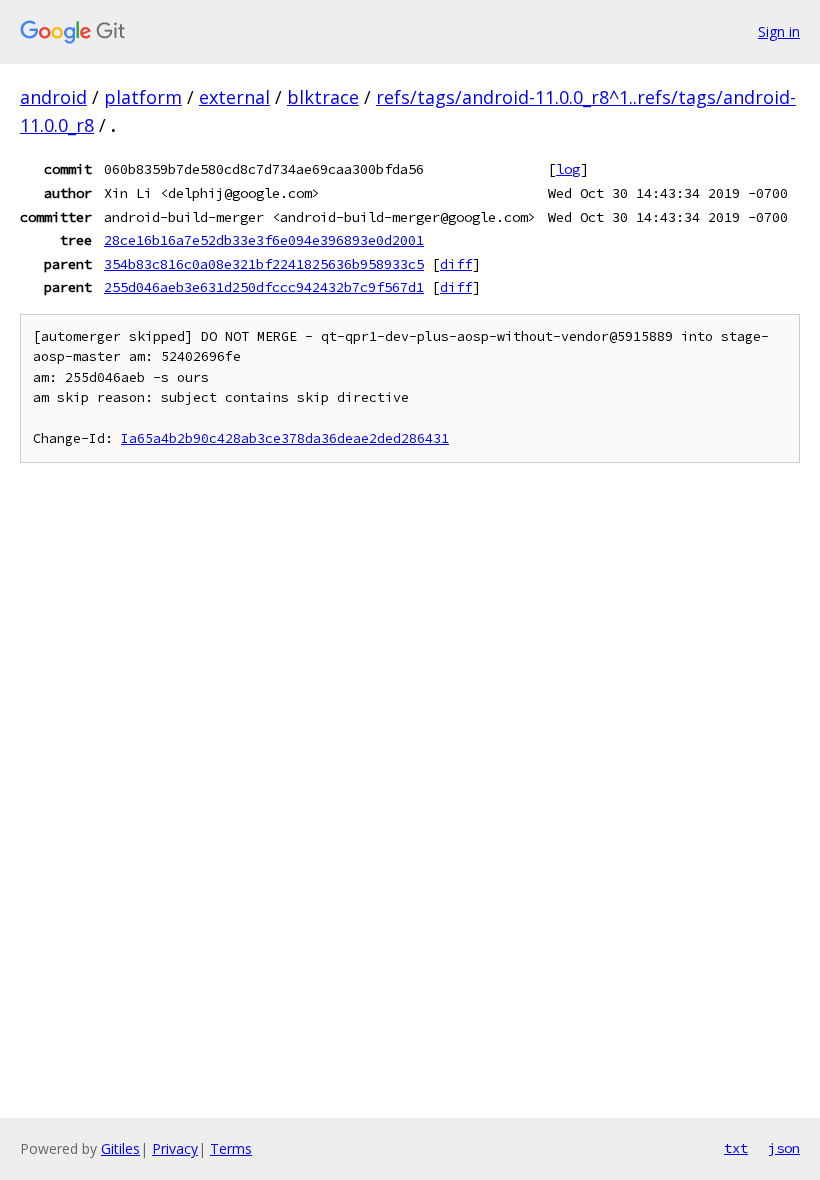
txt (736, 1148)
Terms (231, 1148)
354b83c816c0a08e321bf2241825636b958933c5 (264, 264)
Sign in (779, 31)
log (568, 169)
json (784, 1148)
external (234, 97)
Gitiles (120, 1148)
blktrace (323, 97)
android (53, 97)
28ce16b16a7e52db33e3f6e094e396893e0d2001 (264, 240)
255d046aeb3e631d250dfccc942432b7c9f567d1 (264, 287)
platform (143, 97)
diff (456, 264)
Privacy (175, 1148)
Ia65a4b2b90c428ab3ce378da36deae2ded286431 (285, 438)
